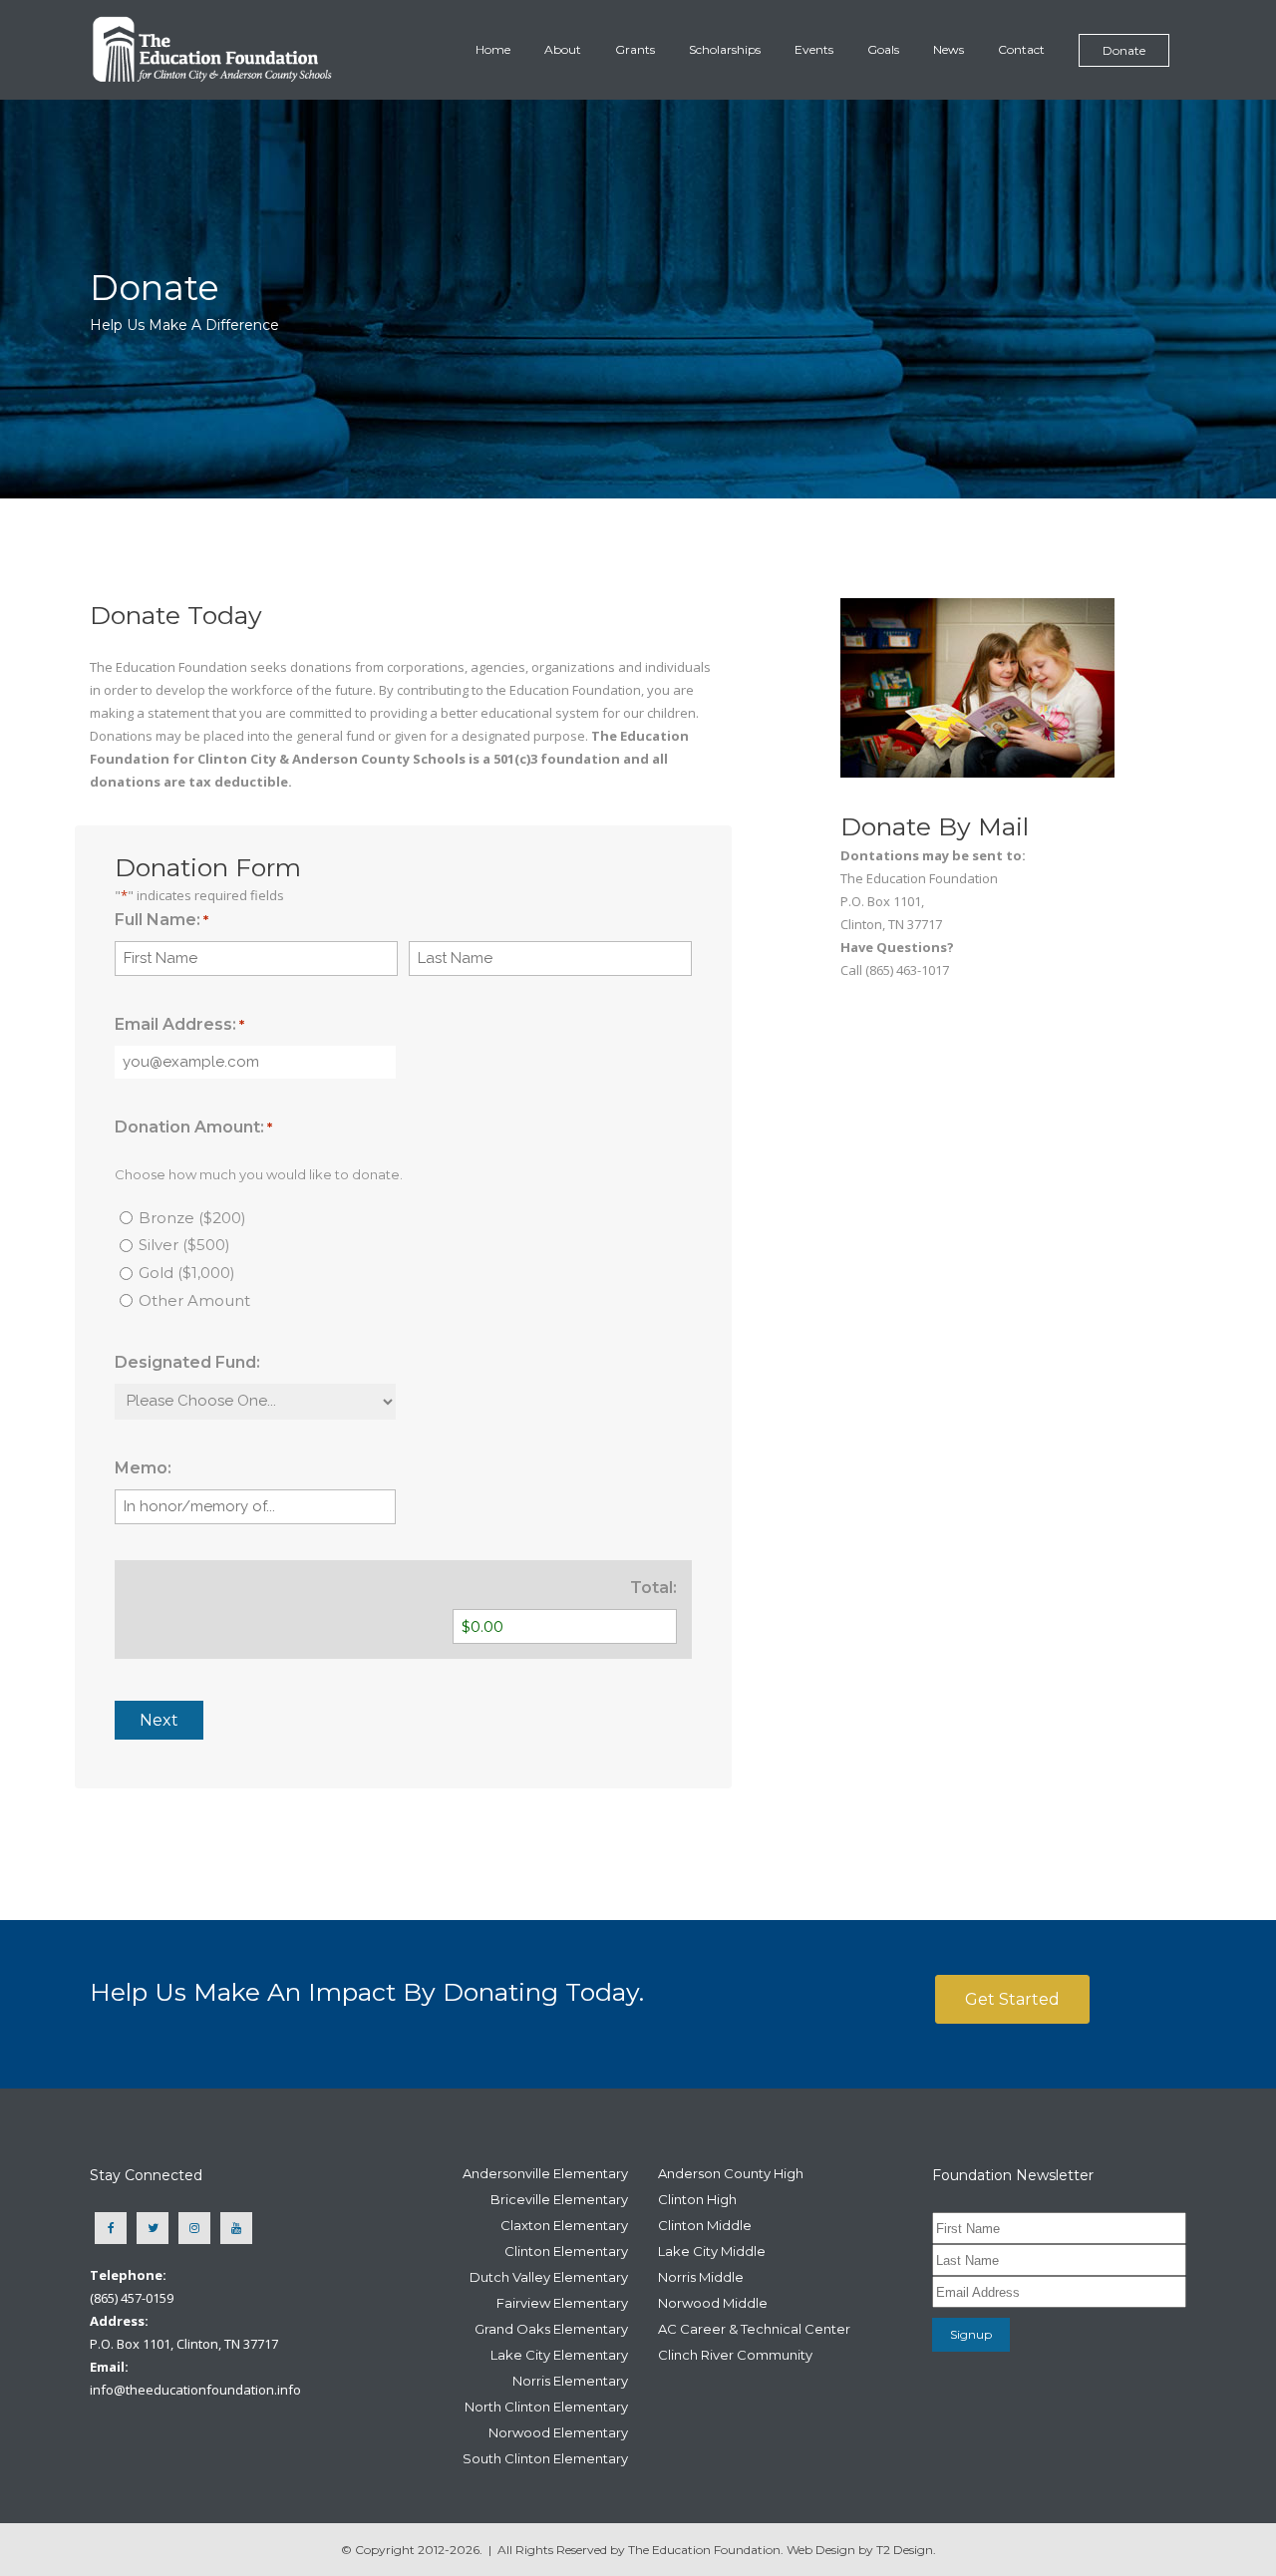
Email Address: (179, 1024)
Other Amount (194, 1300)
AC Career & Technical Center (754, 2329)
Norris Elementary (570, 2381)
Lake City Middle (712, 2251)
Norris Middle (701, 2277)
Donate (1124, 50)
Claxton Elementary (564, 2225)
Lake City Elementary (559, 2355)
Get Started (1012, 1999)
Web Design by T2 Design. (861, 2550)
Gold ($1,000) (187, 1273)
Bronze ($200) (192, 1218)
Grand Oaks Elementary (551, 2329)
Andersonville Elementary (545, 2173)
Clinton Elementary (566, 2251)
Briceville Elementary (559, 2199)
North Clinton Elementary (546, 2407)
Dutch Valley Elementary (549, 2277)
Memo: (143, 1468)
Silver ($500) (184, 1245)
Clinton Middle (705, 2225)
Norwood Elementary (558, 2432)
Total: (653, 1588)
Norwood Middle (713, 2303)
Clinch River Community (735, 2355)
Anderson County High (731, 2173)
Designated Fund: (187, 1362)
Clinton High (697, 2199)
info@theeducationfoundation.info (195, 2390)
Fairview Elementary (562, 2303)
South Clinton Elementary (545, 2458)
